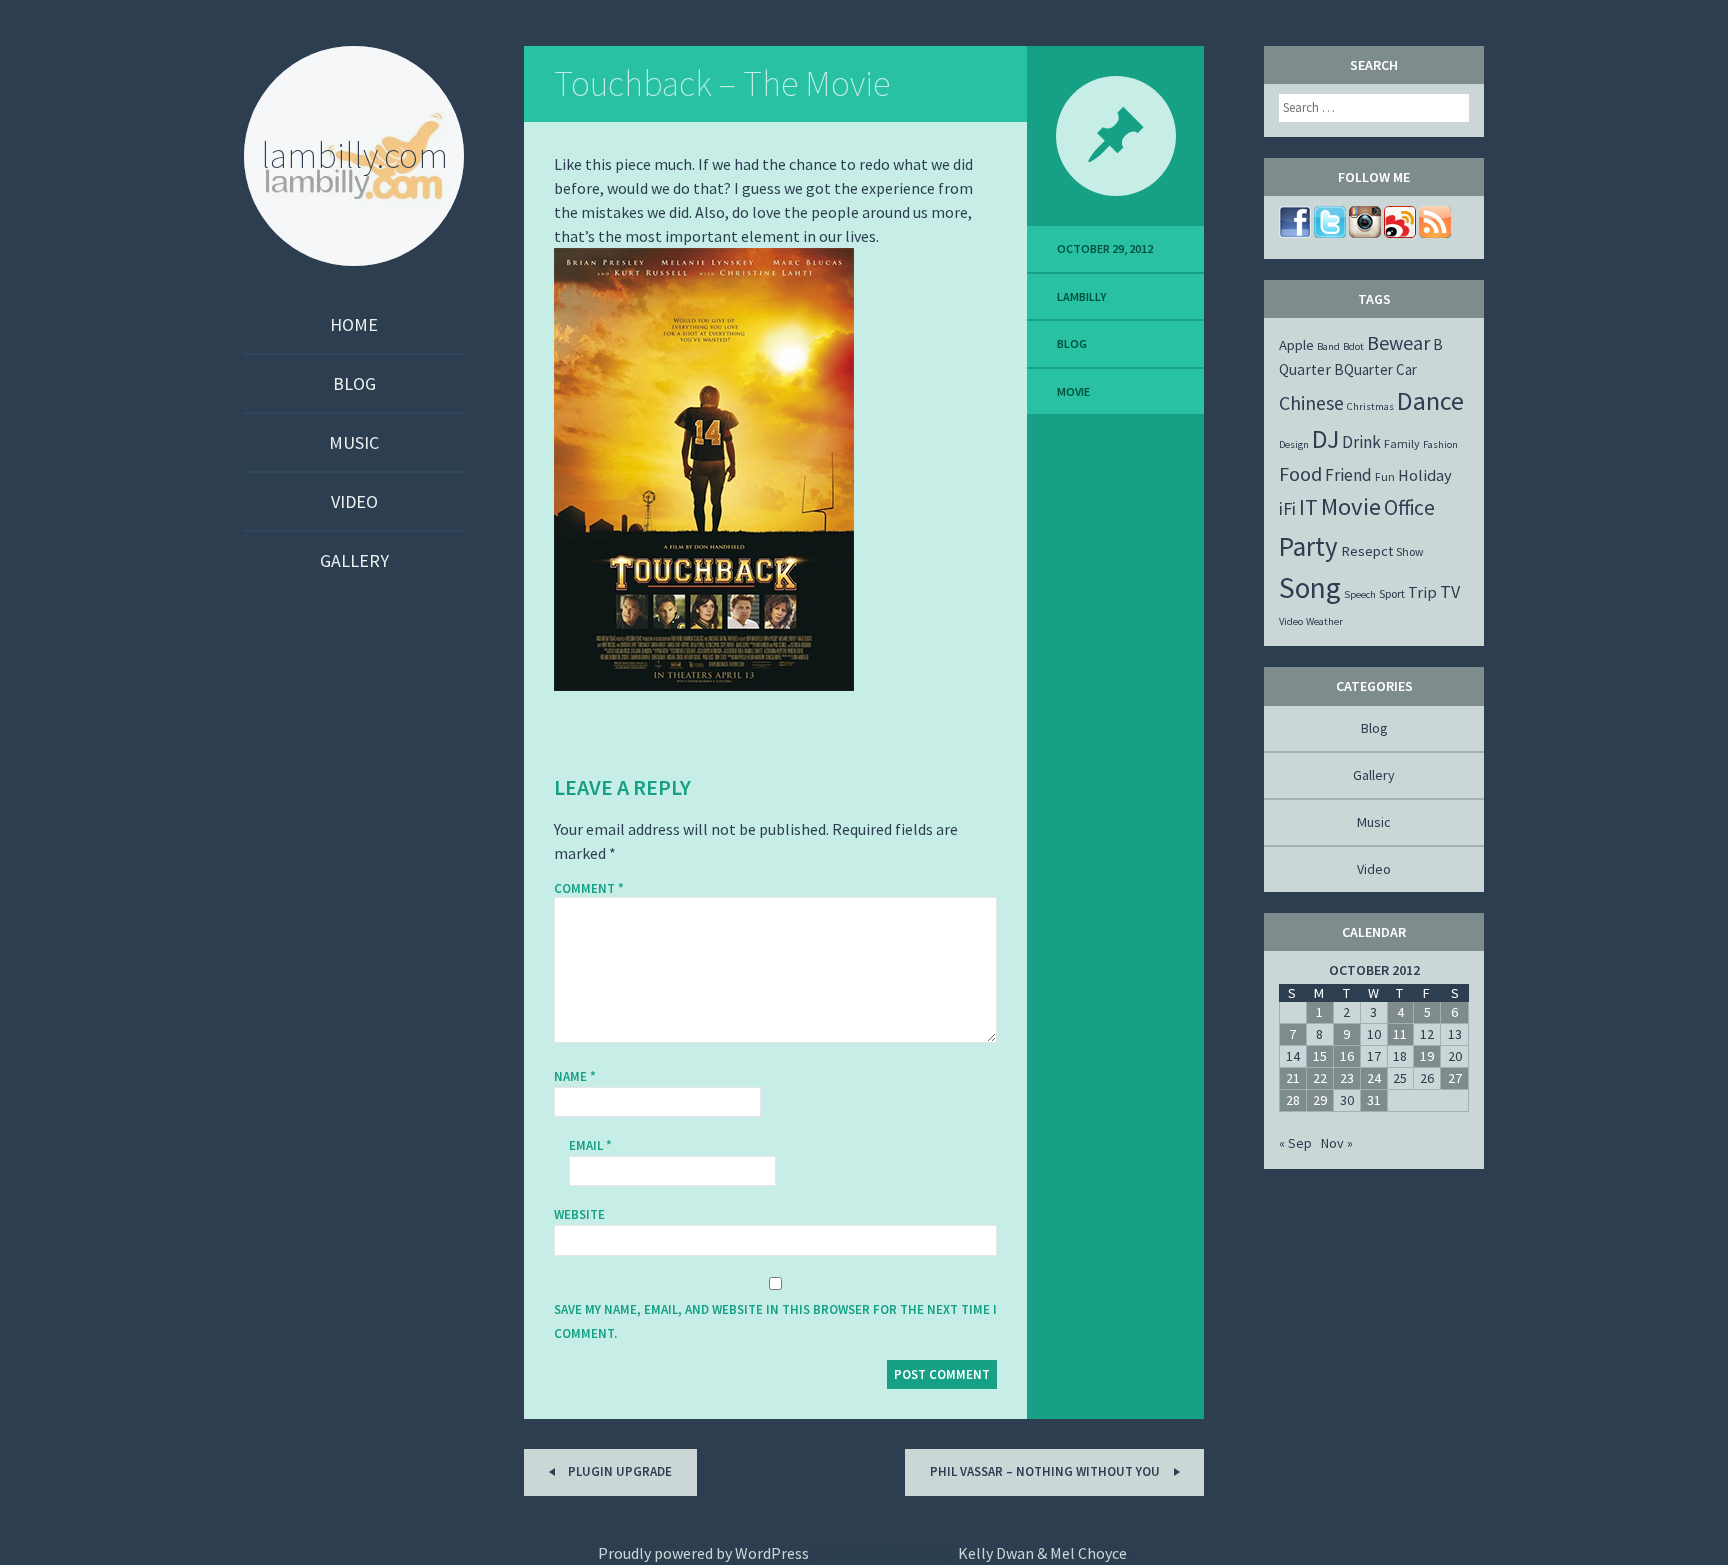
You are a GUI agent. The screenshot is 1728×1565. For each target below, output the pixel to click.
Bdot (1353, 346)
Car (1406, 369)
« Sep (1295, 1143)
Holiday (1425, 475)
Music (354, 442)
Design (1294, 444)
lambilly (1081, 296)
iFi (1287, 508)
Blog (354, 383)
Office (1409, 507)
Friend (1348, 475)
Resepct (1367, 551)
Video (354, 501)
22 (1320, 1078)
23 (1347, 1078)
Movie (1073, 391)
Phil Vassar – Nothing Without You (1046, 1471)
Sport (1392, 593)
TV (1450, 591)
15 (1320, 1056)
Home (354, 324)
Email (590, 1145)
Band (1328, 346)
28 (1293, 1100)
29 (1320, 1100)
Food (1300, 473)
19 (1427, 1056)
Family (1402, 443)
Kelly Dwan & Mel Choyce (1042, 1553)
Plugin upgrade (618, 1471)
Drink (1361, 442)
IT (1308, 507)
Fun (1385, 476)
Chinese (1311, 402)
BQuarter (1363, 369)
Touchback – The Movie (722, 83)
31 (1374, 1100)
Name (575, 1076)
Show (1410, 551)
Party (1308, 546)
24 (1374, 1078)
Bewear (1398, 342)
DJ (1325, 439)
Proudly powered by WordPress (703, 1553)
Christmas (1370, 406)
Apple (1296, 345)
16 (1347, 1056)
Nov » (1337, 1143)
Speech (1360, 594)
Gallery (354, 560)
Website (579, 1214)
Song (1310, 587)
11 (1400, 1034)
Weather (1324, 621)
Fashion (1440, 444)
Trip (1422, 592)
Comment (589, 889)
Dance (1430, 400)
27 (1455, 1078)
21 (1293, 1078)
